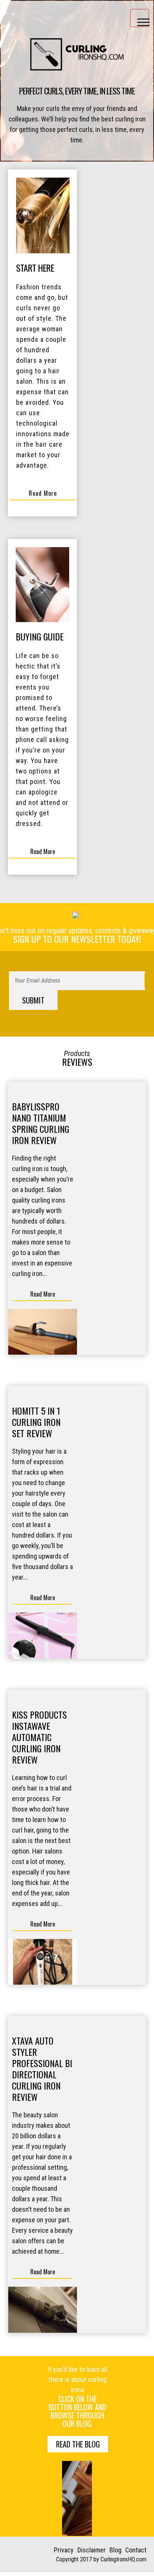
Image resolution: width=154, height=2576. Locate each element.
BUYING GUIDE (40, 636)
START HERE (35, 268)
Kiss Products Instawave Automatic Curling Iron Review (39, 1737)
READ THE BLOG (78, 2444)
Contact (136, 2550)
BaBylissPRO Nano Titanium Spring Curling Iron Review (41, 1123)
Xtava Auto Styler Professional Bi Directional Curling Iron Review (42, 2069)
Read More (43, 493)
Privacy (64, 2550)
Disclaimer (92, 2550)
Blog (115, 2550)
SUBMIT (33, 1000)
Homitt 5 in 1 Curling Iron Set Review (36, 1422)
